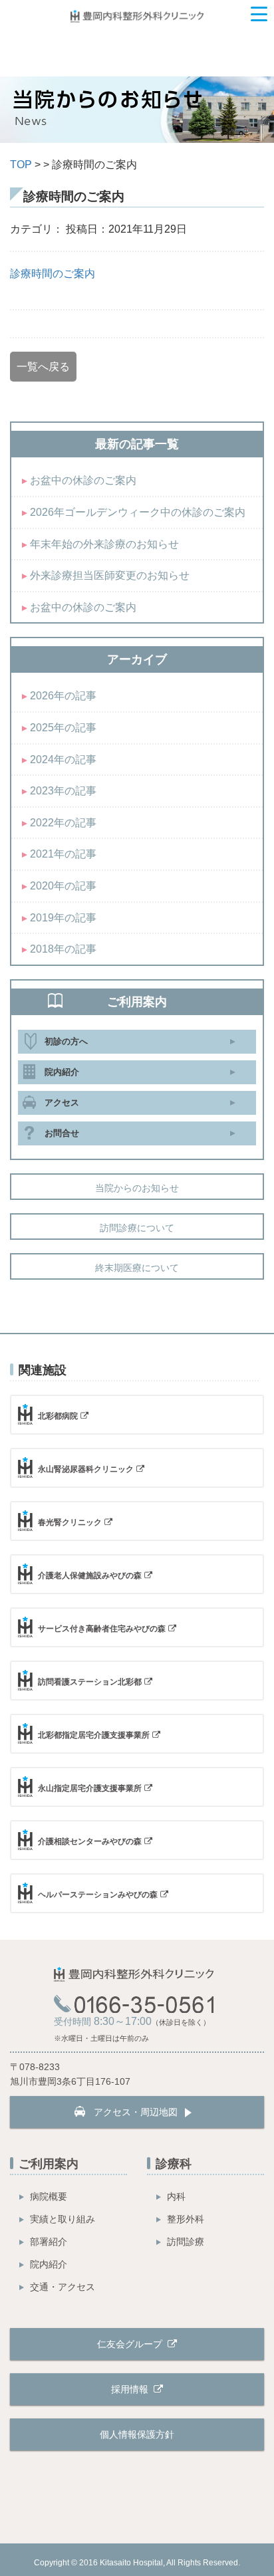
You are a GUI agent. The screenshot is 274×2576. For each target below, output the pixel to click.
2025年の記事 (63, 728)
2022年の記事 (63, 823)
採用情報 (131, 2389)
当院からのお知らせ (137, 1188)
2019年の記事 (63, 918)
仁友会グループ (131, 2344)
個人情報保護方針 (137, 2434)
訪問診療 (186, 2242)
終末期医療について (137, 1268)
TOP (21, 165)
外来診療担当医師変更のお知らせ (110, 575)
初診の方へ (66, 1041)
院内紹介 (62, 1072)
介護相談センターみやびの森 (90, 1841)
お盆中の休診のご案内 (83, 480)
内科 (176, 2196)
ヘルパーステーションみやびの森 (98, 1895)
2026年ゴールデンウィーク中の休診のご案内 (138, 512)
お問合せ (62, 1133)
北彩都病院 (58, 1416)
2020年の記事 (63, 886)
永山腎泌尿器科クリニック (86, 1469)
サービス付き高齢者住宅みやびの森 (102, 1629)
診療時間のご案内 (53, 274)
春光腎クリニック (70, 1522)
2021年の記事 (63, 854)
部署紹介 (49, 2242)
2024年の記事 (63, 760)
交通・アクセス (63, 2287)
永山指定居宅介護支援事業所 (90, 1788)
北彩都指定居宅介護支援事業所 (94, 1735)
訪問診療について (137, 1228)
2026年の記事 (63, 696)
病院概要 (49, 2196)
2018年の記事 (63, 949)
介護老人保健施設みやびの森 (90, 1576)
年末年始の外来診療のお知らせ (104, 544)
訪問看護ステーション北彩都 (90, 1682)
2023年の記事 (63, 791)
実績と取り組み (63, 2219)
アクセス (62, 1103)
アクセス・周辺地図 (136, 2112)
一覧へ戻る (43, 367)
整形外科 (186, 2219)
